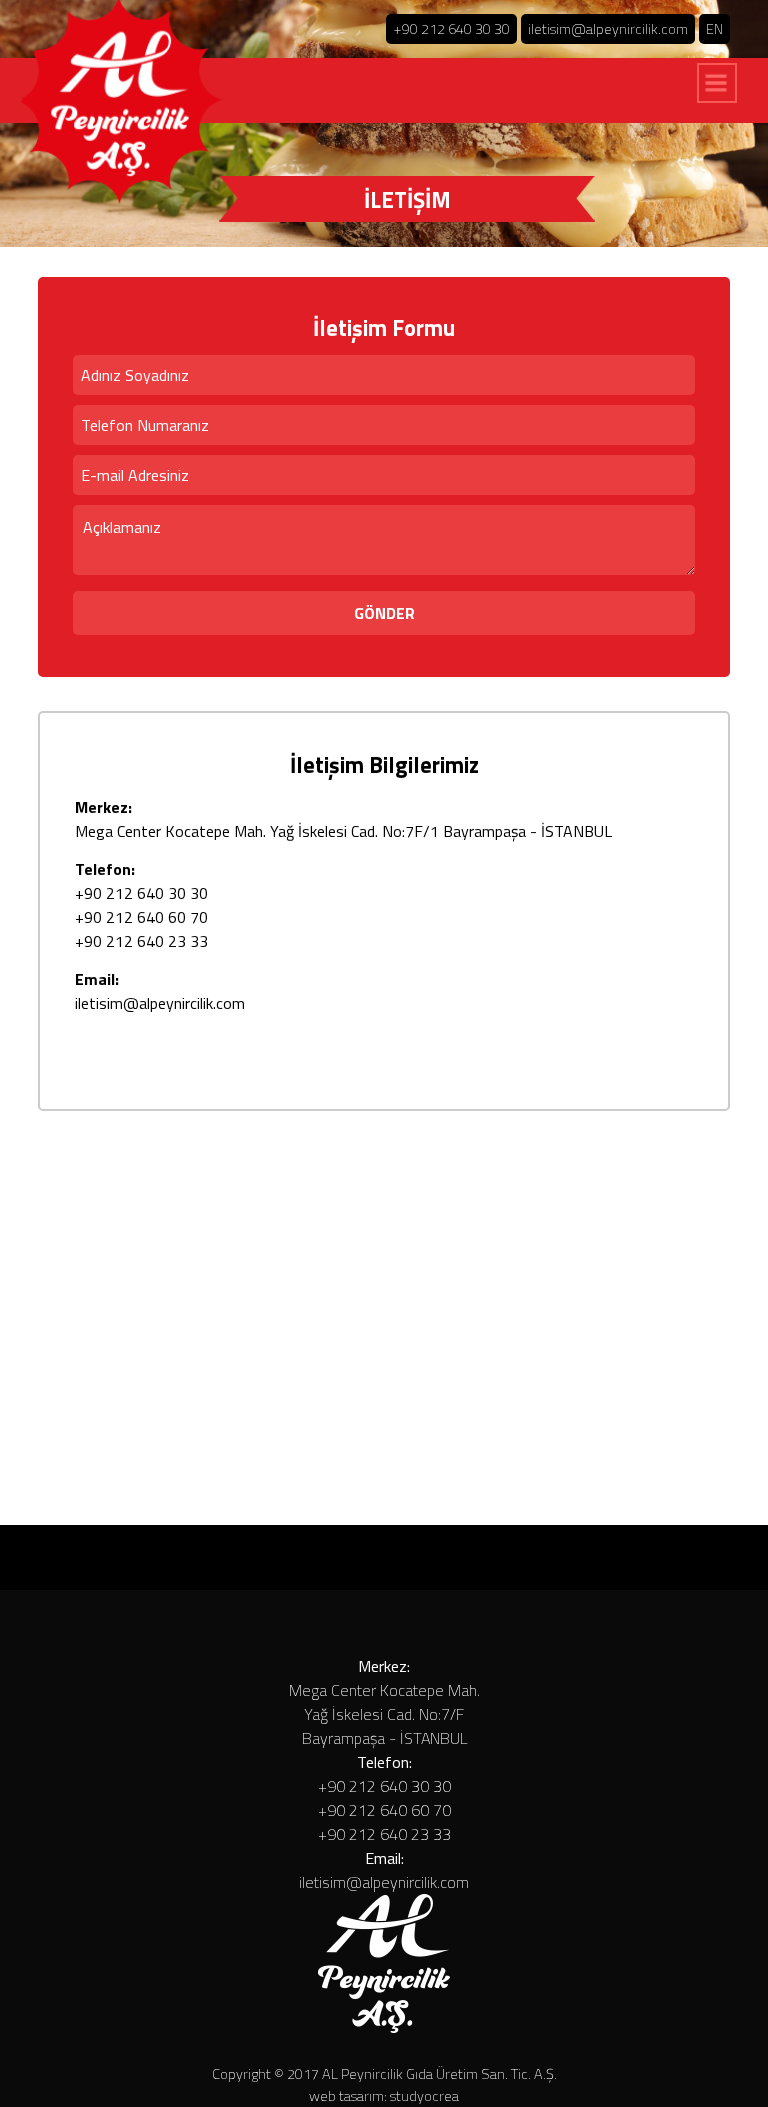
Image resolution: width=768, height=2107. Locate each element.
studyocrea (423, 2096)
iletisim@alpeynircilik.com (608, 29)
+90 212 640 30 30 (451, 29)
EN (714, 29)
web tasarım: (348, 2096)
